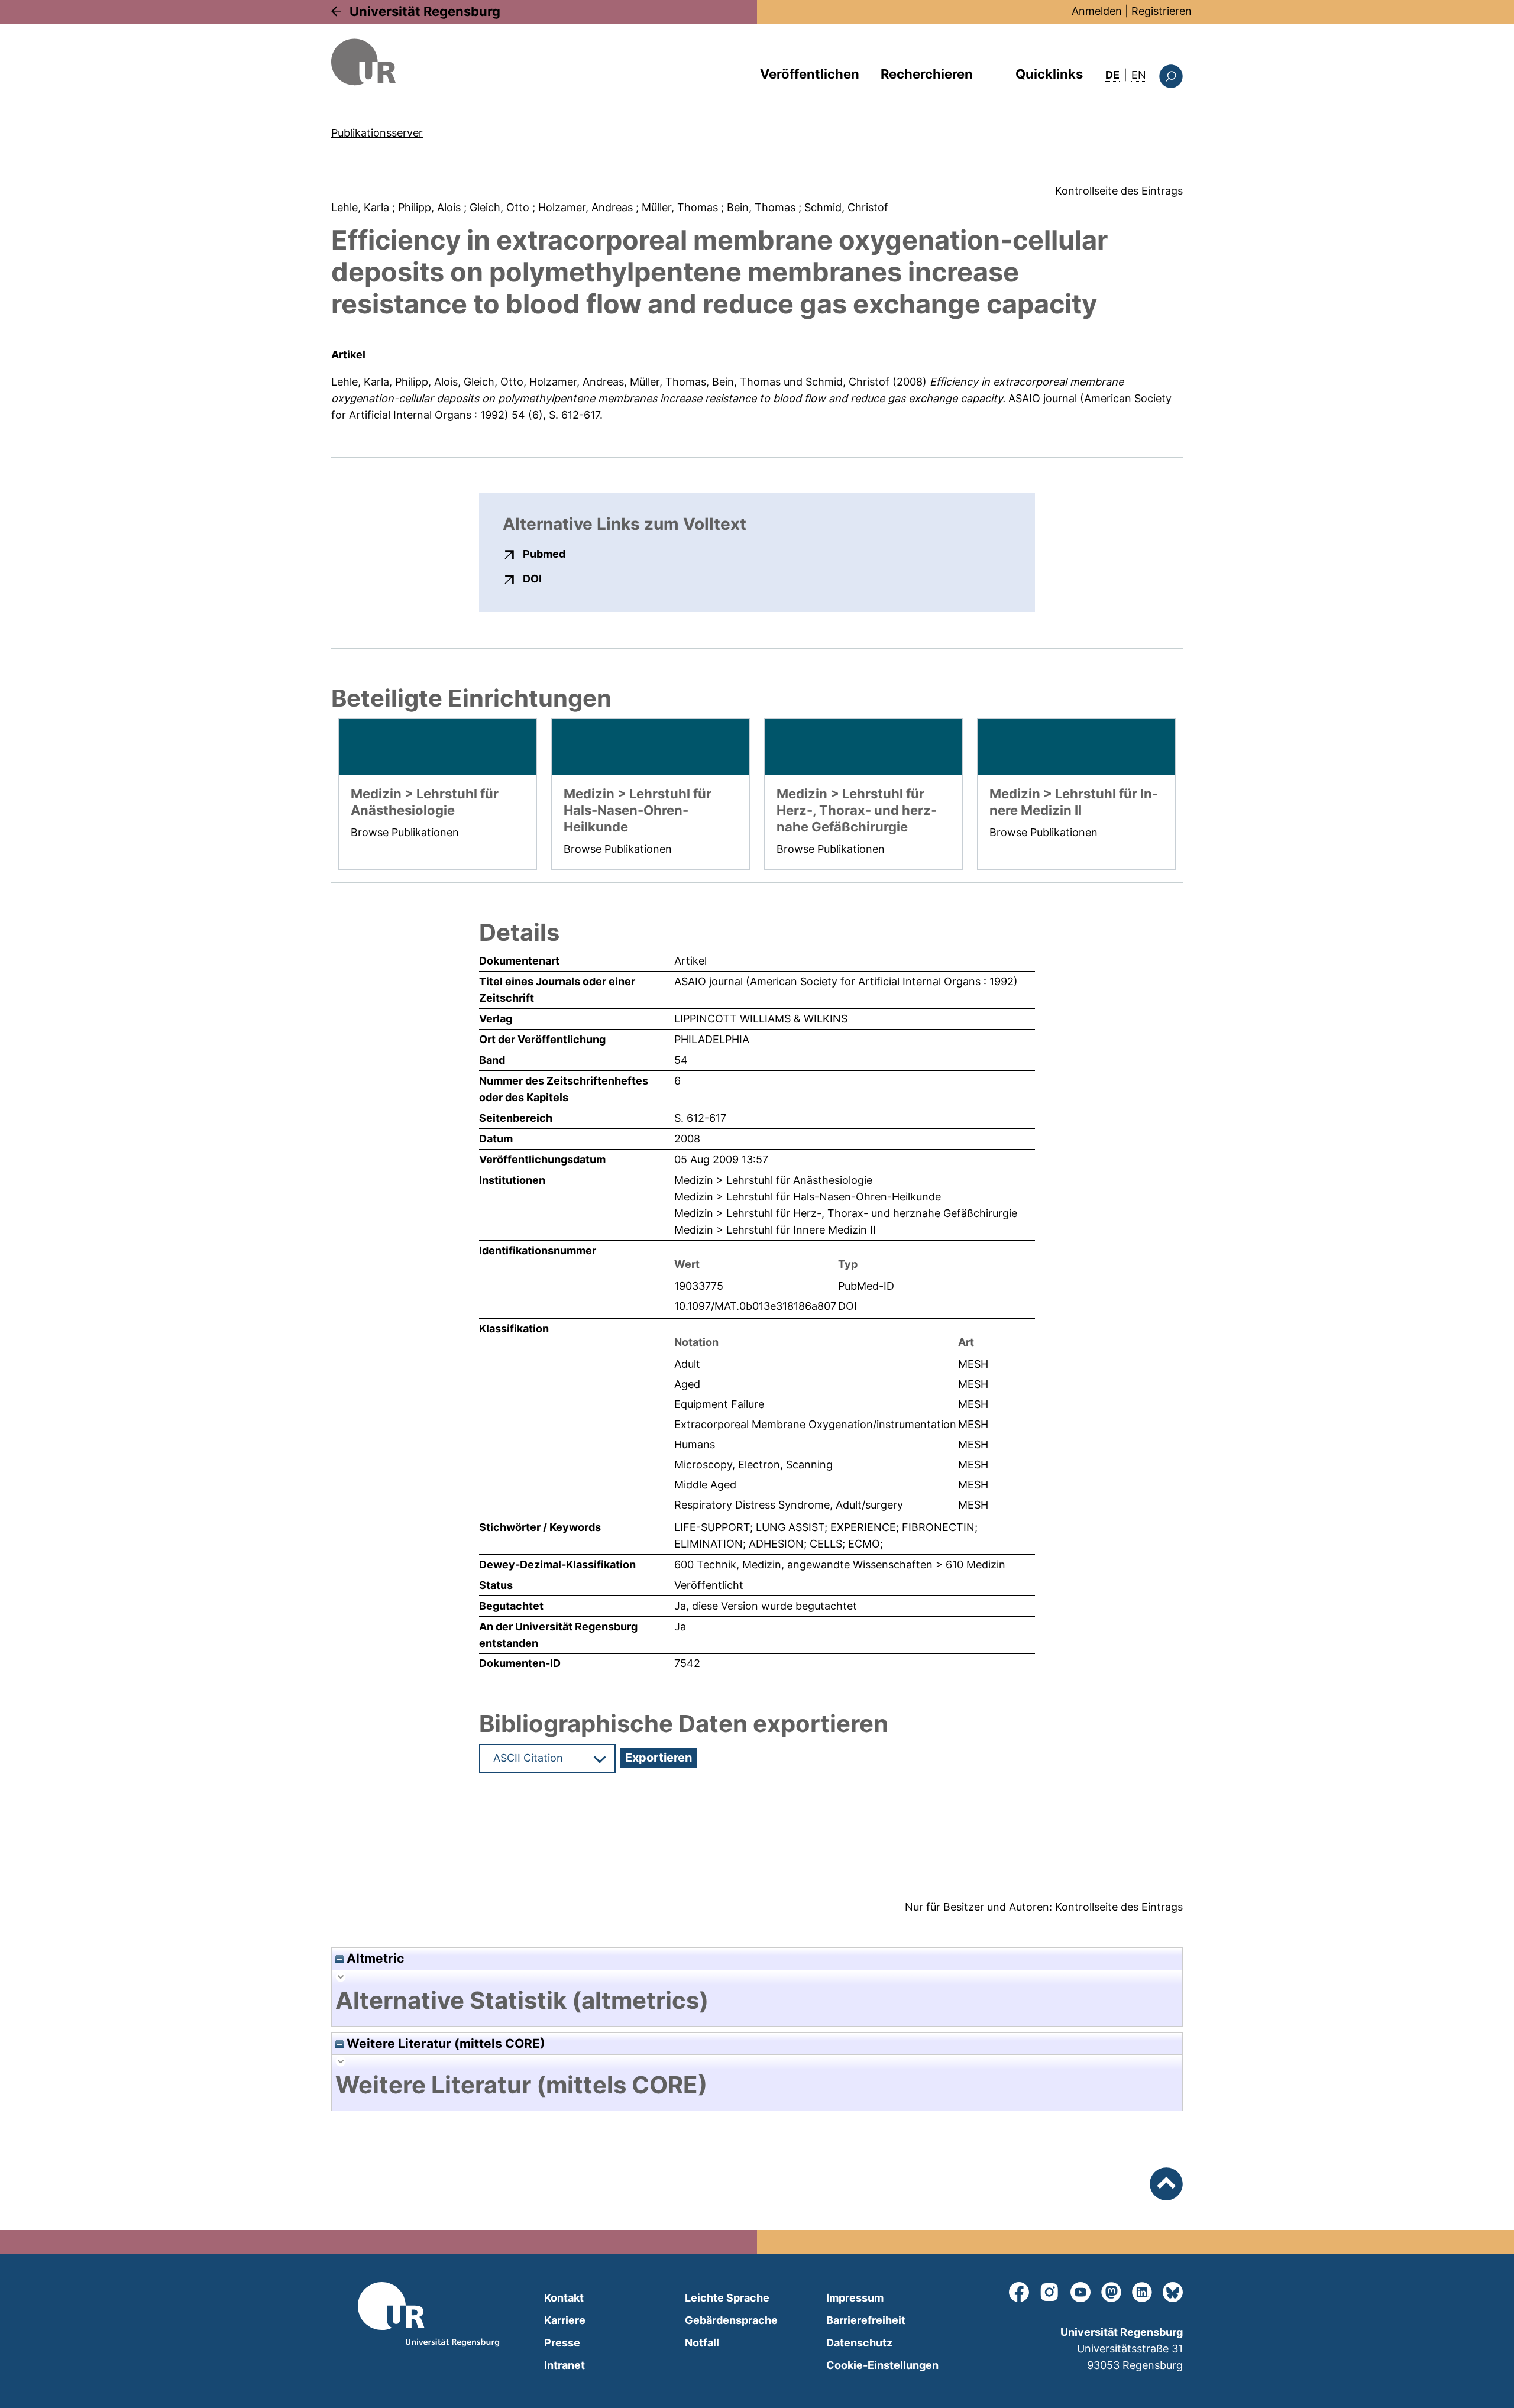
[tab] (757, 2001)
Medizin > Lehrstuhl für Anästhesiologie (773, 1180)
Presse (562, 2343)
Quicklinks (1049, 74)
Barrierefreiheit (866, 2320)
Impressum (855, 2298)
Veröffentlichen (810, 74)
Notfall (702, 2343)
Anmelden (1097, 11)
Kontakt (564, 2298)
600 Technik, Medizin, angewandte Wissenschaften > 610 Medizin (840, 1564)
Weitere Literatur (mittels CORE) (444, 2043)
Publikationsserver (377, 133)
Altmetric (374, 1958)
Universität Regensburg (425, 11)
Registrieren (1162, 11)
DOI (532, 578)
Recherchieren (927, 74)
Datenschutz (859, 2343)
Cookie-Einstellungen (882, 2365)
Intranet (564, 2365)
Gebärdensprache (731, 2320)
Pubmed (544, 554)
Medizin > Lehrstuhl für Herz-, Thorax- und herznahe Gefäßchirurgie (846, 1213)
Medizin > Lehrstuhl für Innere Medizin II (775, 1230)
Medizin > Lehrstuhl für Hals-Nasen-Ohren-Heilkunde (808, 1197)
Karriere (565, 2320)
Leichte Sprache (727, 2298)
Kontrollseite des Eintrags (1119, 191)
